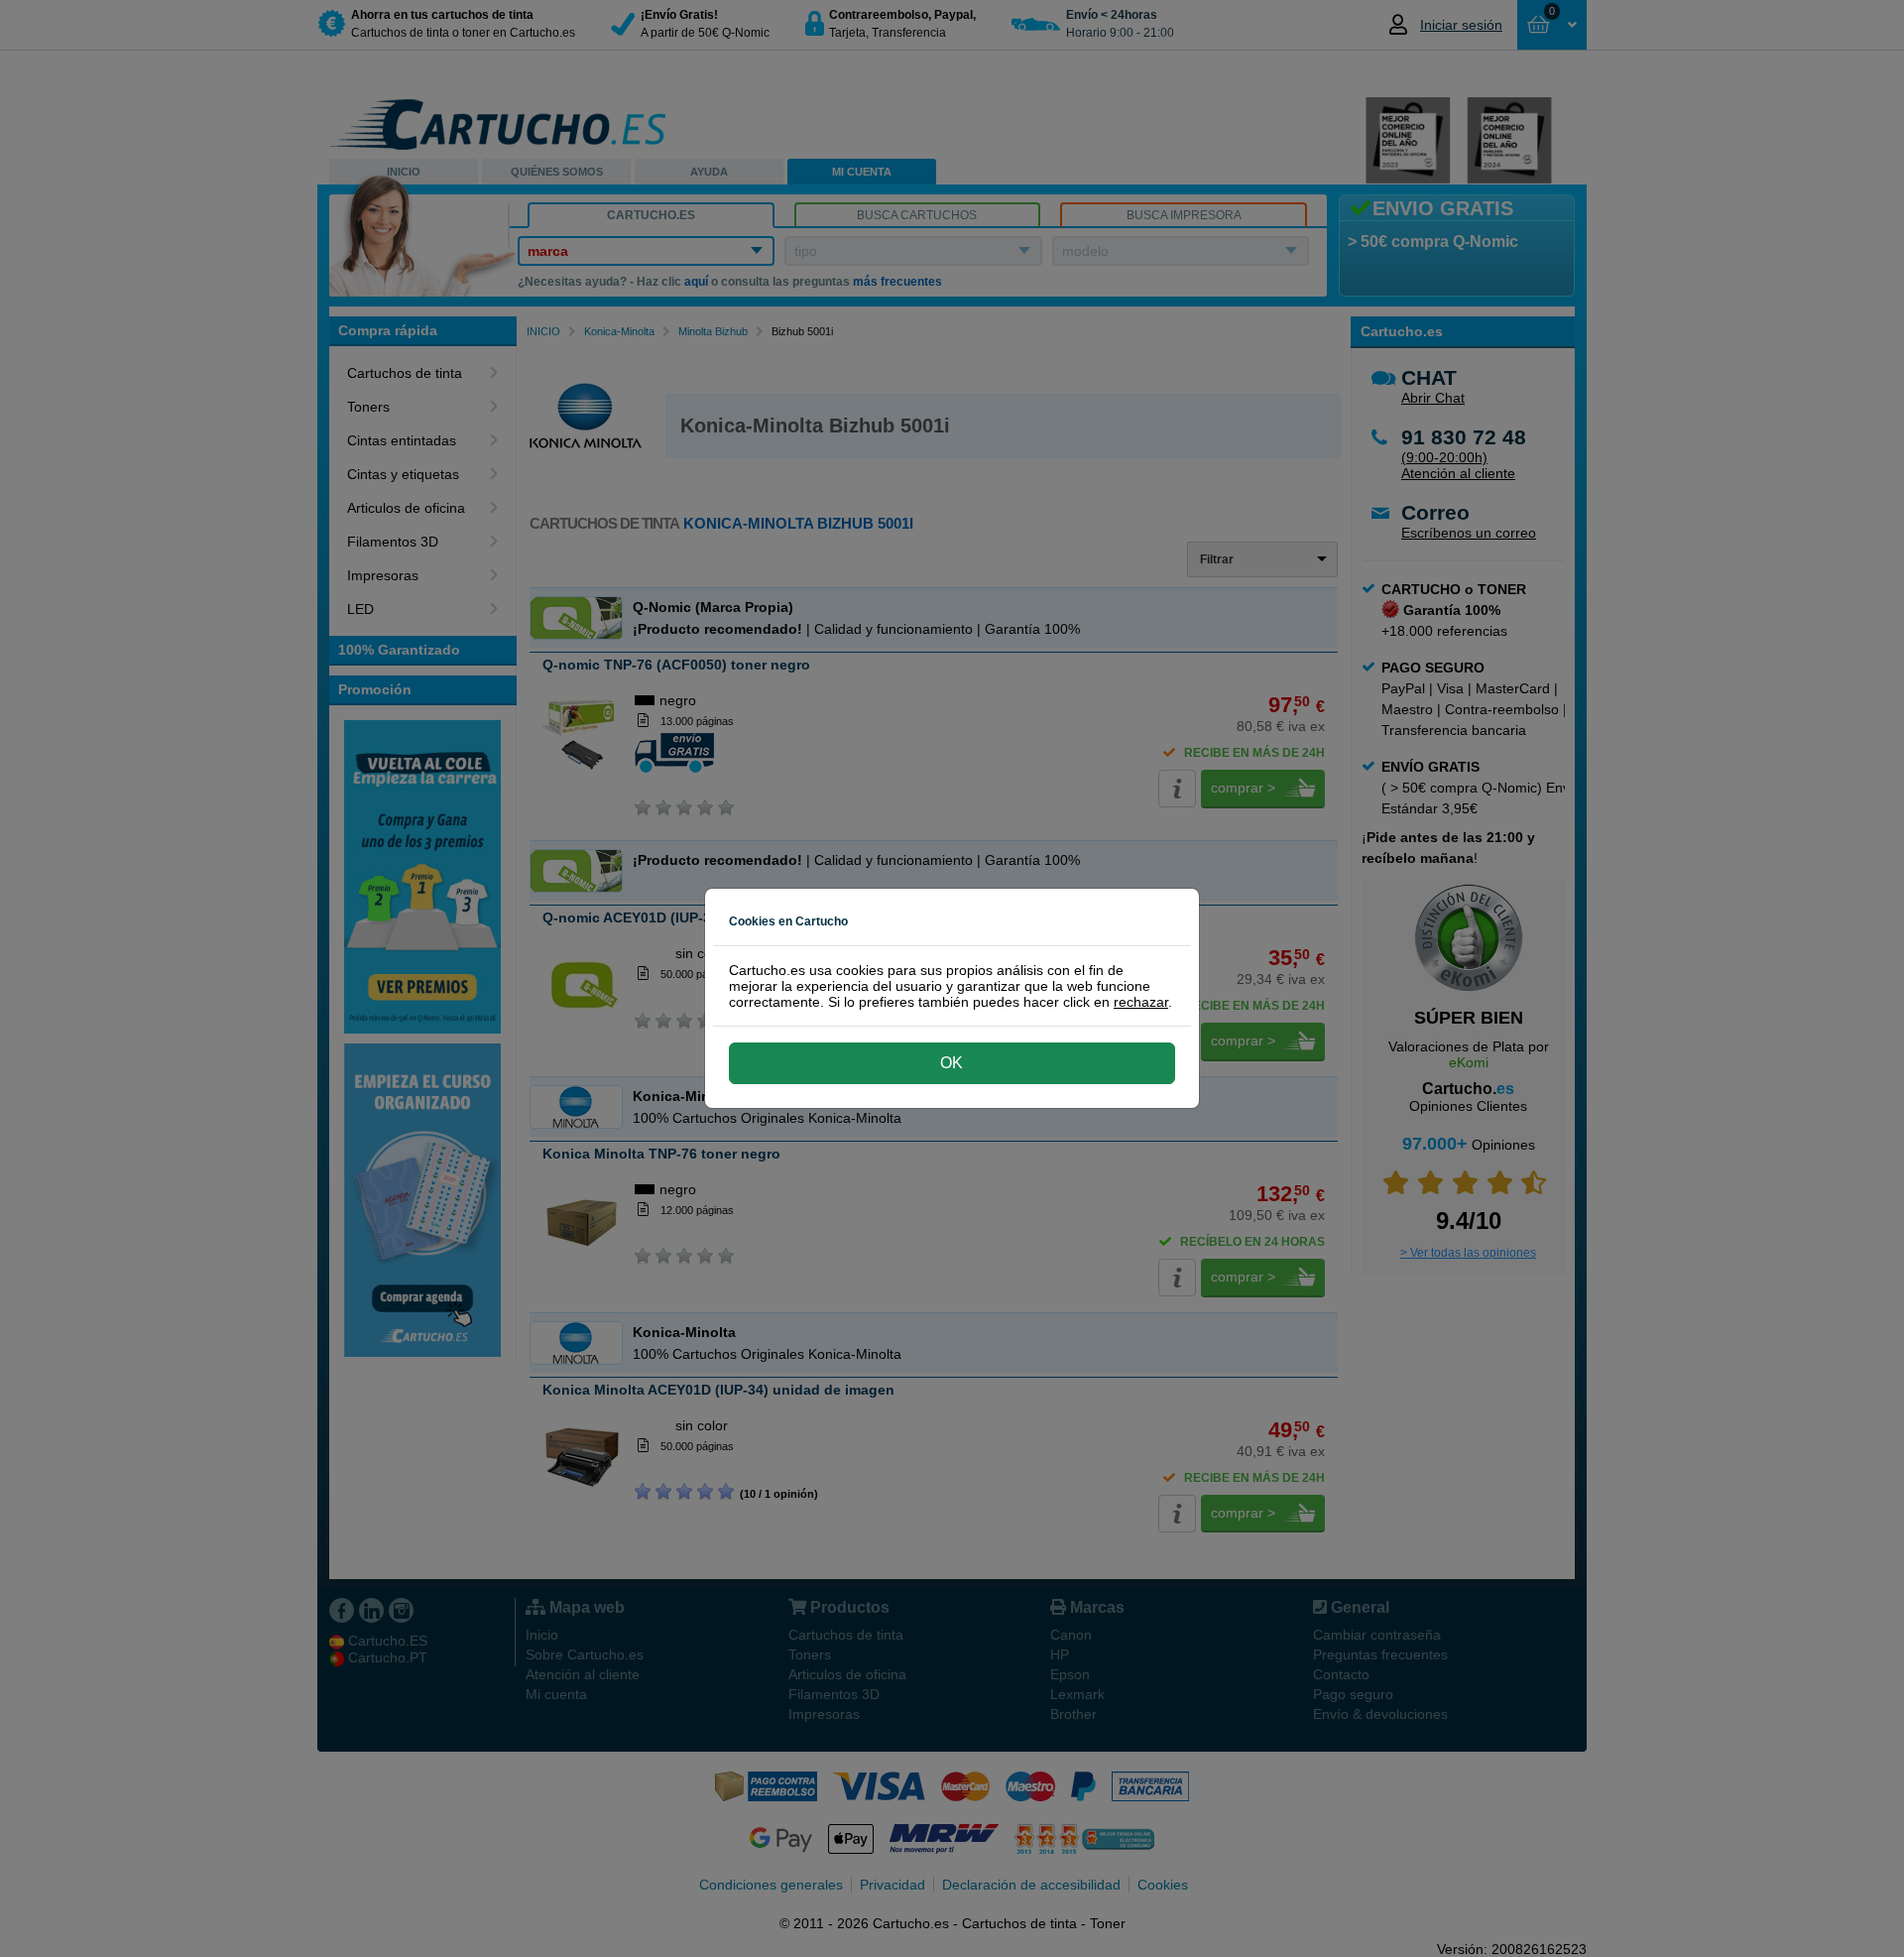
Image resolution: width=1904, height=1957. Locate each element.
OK (952, 1063)
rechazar (1141, 1002)
